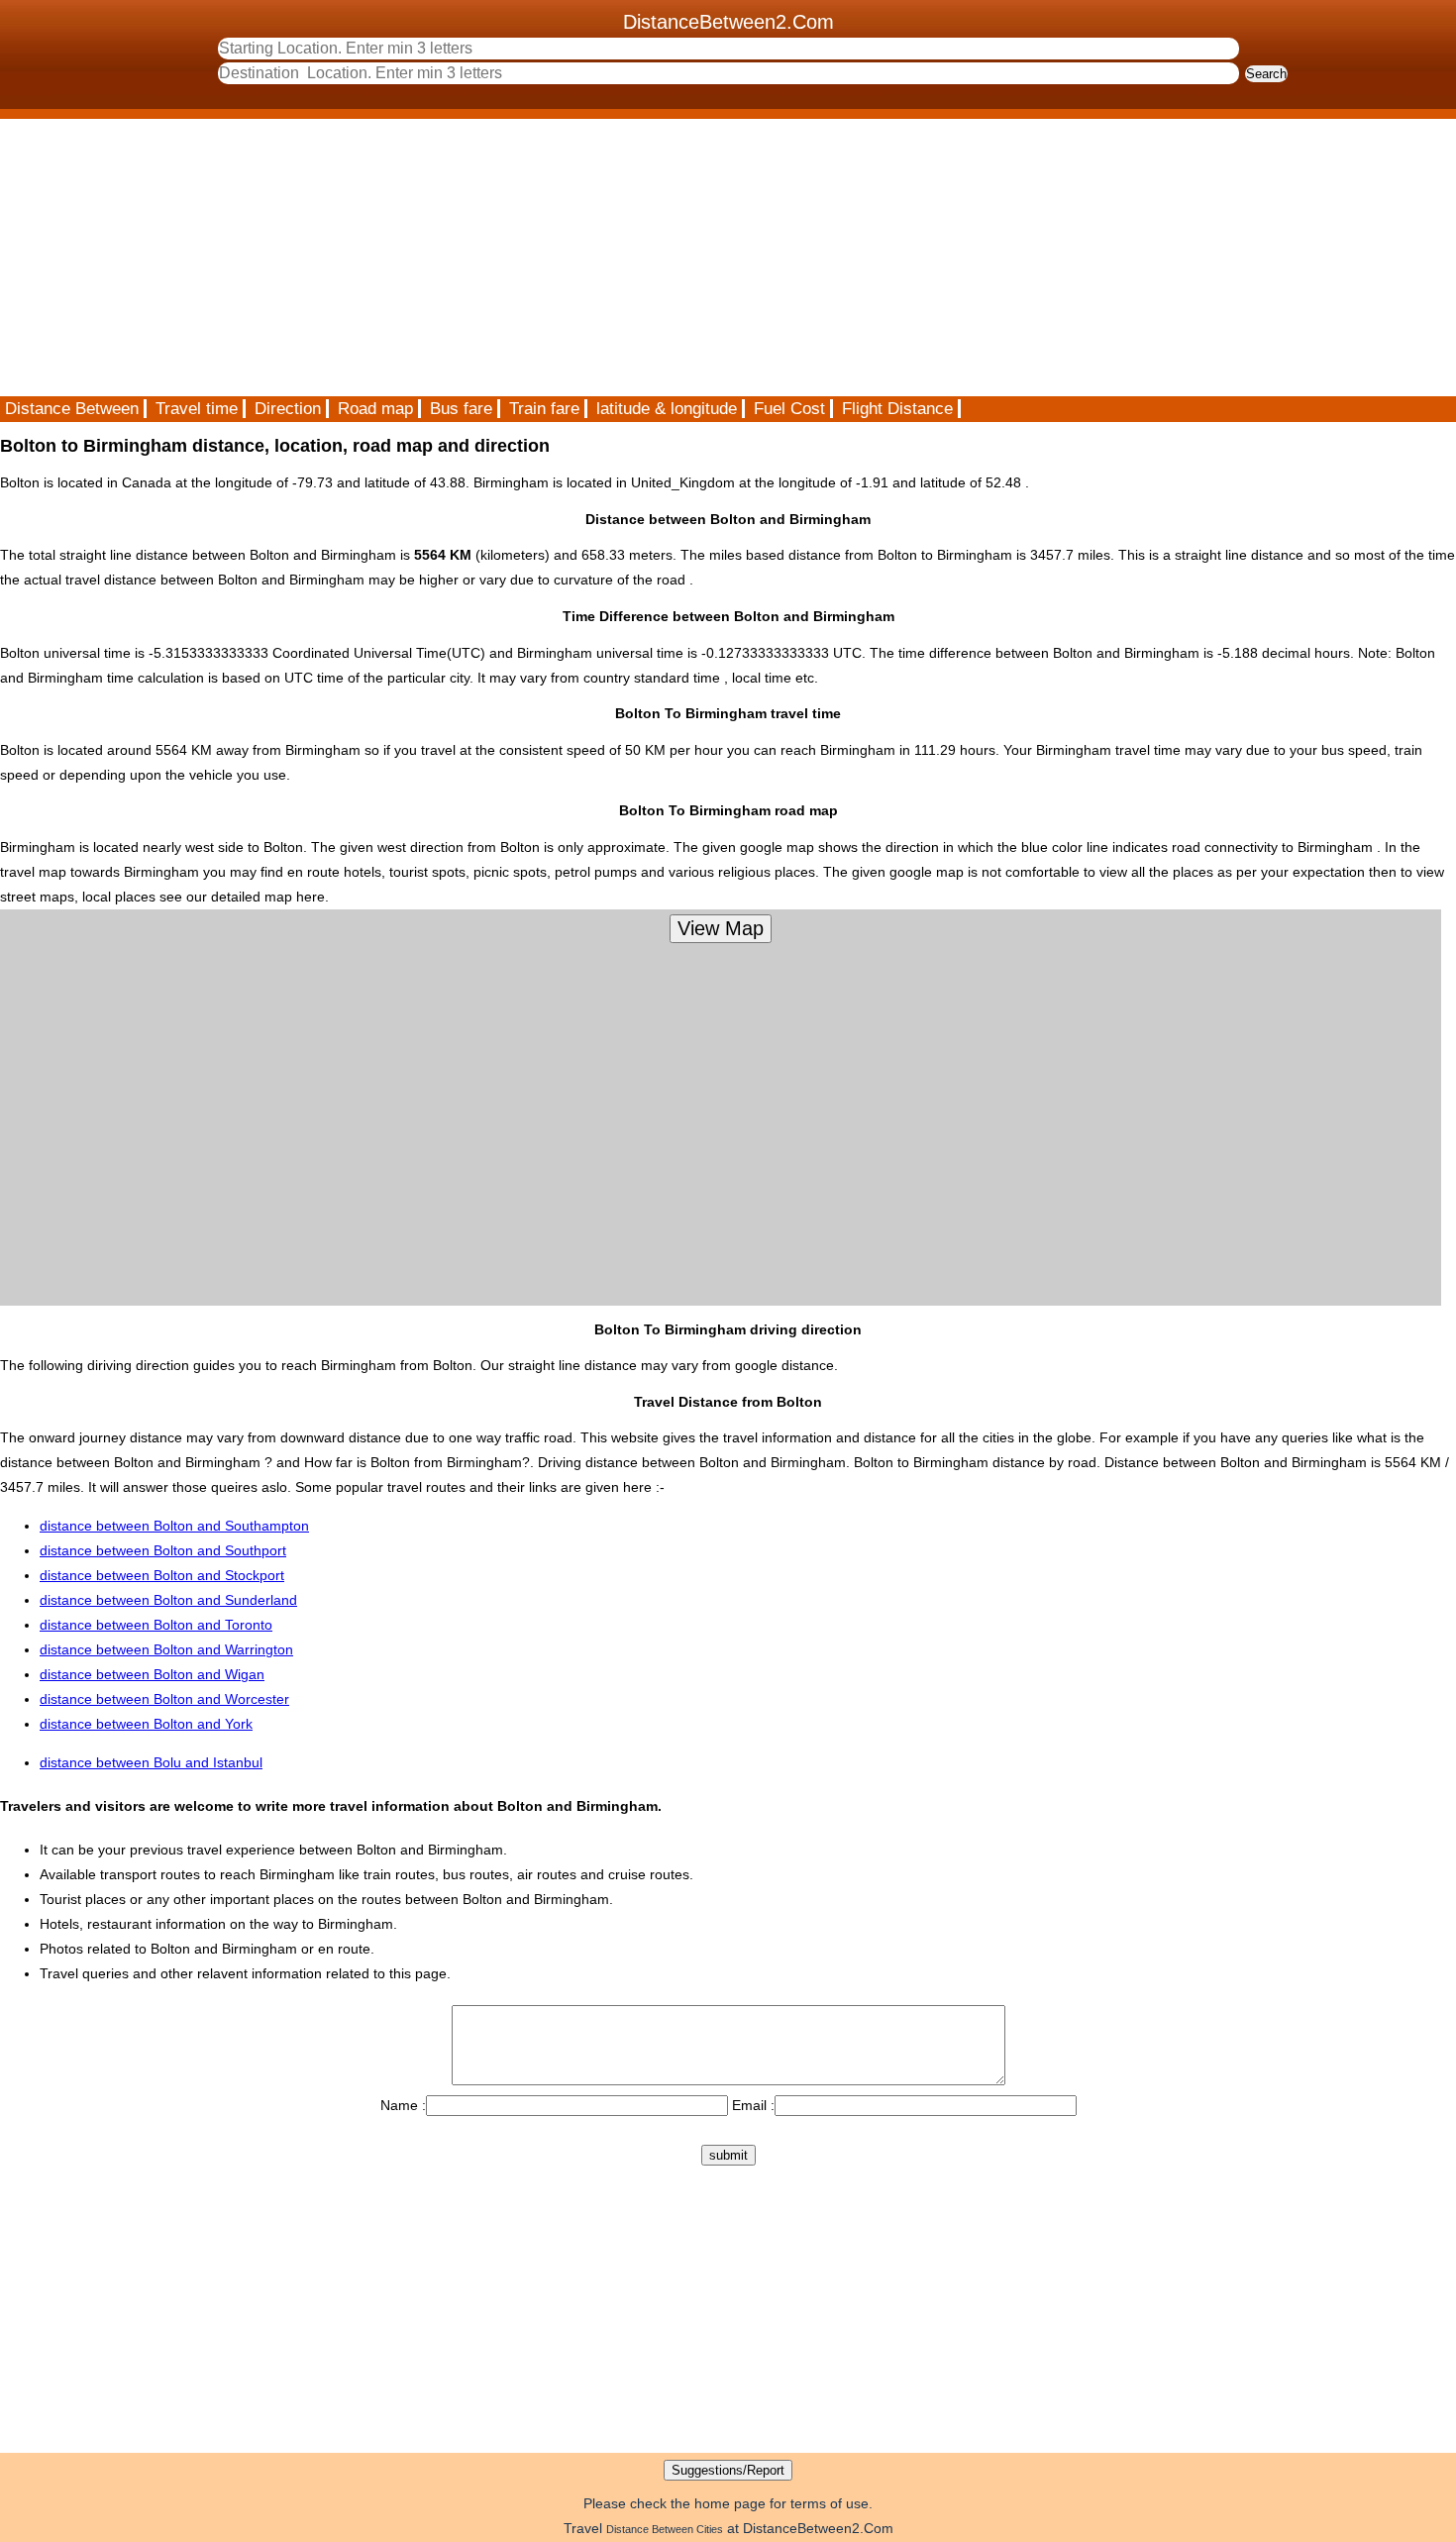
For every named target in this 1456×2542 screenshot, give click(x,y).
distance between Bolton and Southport (163, 1550)
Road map (375, 409)
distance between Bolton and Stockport (162, 1575)
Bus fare (461, 409)
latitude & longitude (667, 409)
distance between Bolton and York (146, 1724)
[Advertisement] (594, 258)
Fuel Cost (789, 409)
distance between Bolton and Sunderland (168, 1600)
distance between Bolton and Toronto (156, 1625)
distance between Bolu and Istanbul (151, 1762)
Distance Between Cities (665, 2529)
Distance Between (72, 409)
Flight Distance (897, 409)
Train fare (544, 409)
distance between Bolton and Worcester (164, 1699)
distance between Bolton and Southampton (174, 1526)
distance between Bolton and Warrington (166, 1649)
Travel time (197, 409)
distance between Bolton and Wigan (152, 1674)
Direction (288, 409)
